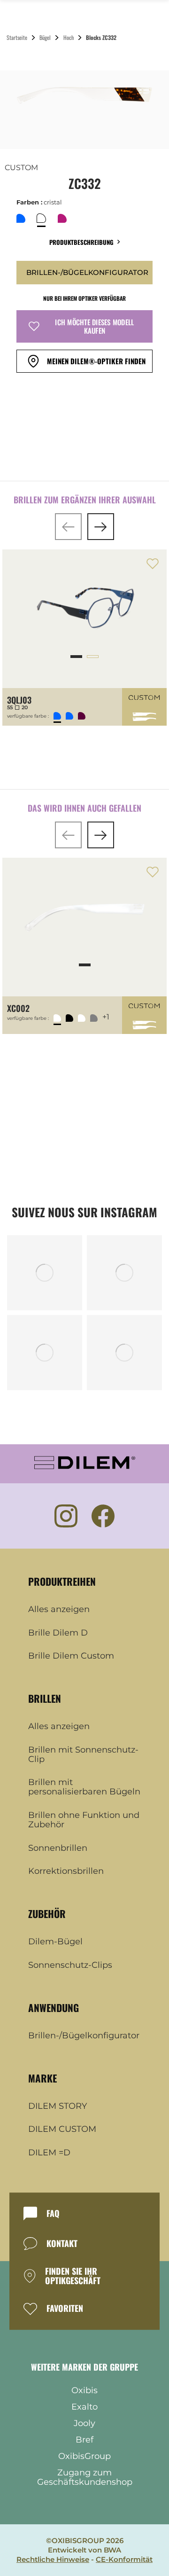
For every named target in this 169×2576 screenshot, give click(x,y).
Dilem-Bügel (55, 1942)
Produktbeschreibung (81, 242)
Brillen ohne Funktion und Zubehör (84, 1820)
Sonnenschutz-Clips (70, 1965)
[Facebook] (103, 1516)
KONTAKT (62, 2244)
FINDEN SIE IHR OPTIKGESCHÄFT (73, 2276)
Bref (84, 2440)
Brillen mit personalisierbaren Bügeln (84, 1787)
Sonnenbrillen (58, 1848)
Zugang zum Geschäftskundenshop (85, 2477)
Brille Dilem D (58, 1633)
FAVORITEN (65, 2309)
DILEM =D (49, 2153)
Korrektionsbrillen (66, 1871)
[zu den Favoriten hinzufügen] (153, 564)
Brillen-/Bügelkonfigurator (84, 2036)
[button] (68, 527)
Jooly (84, 2423)
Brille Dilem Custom (71, 1656)
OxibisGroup (84, 2456)
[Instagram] (66, 1516)
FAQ (53, 2214)
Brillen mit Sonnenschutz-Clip (83, 1755)
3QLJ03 (19, 700)
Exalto (84, 2407)
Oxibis (84, 2390)
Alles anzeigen (59, 1610)
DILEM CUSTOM (62, 2130)
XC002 (18, 1008)
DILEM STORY (58, 2106)
